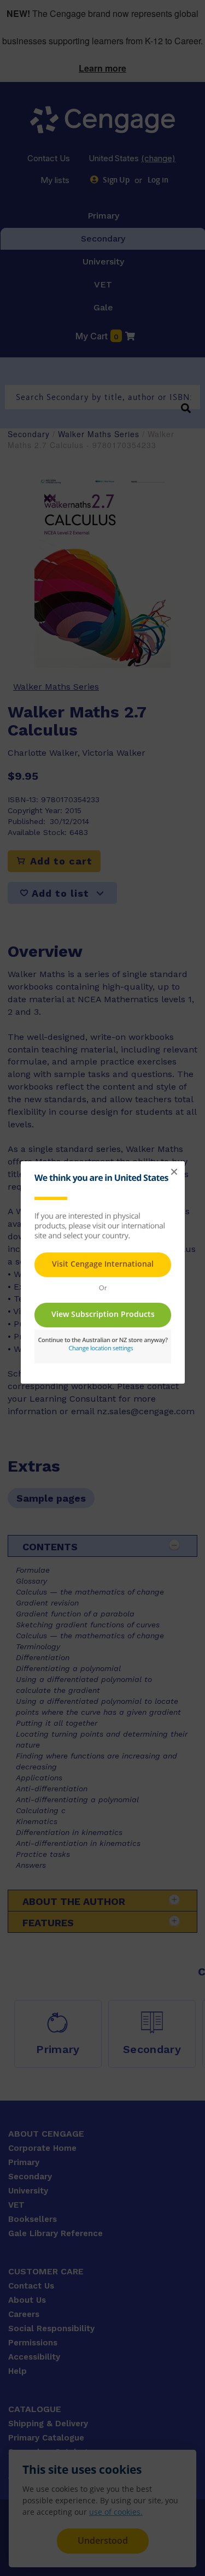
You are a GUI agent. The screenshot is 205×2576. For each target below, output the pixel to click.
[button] (174, 1172)
